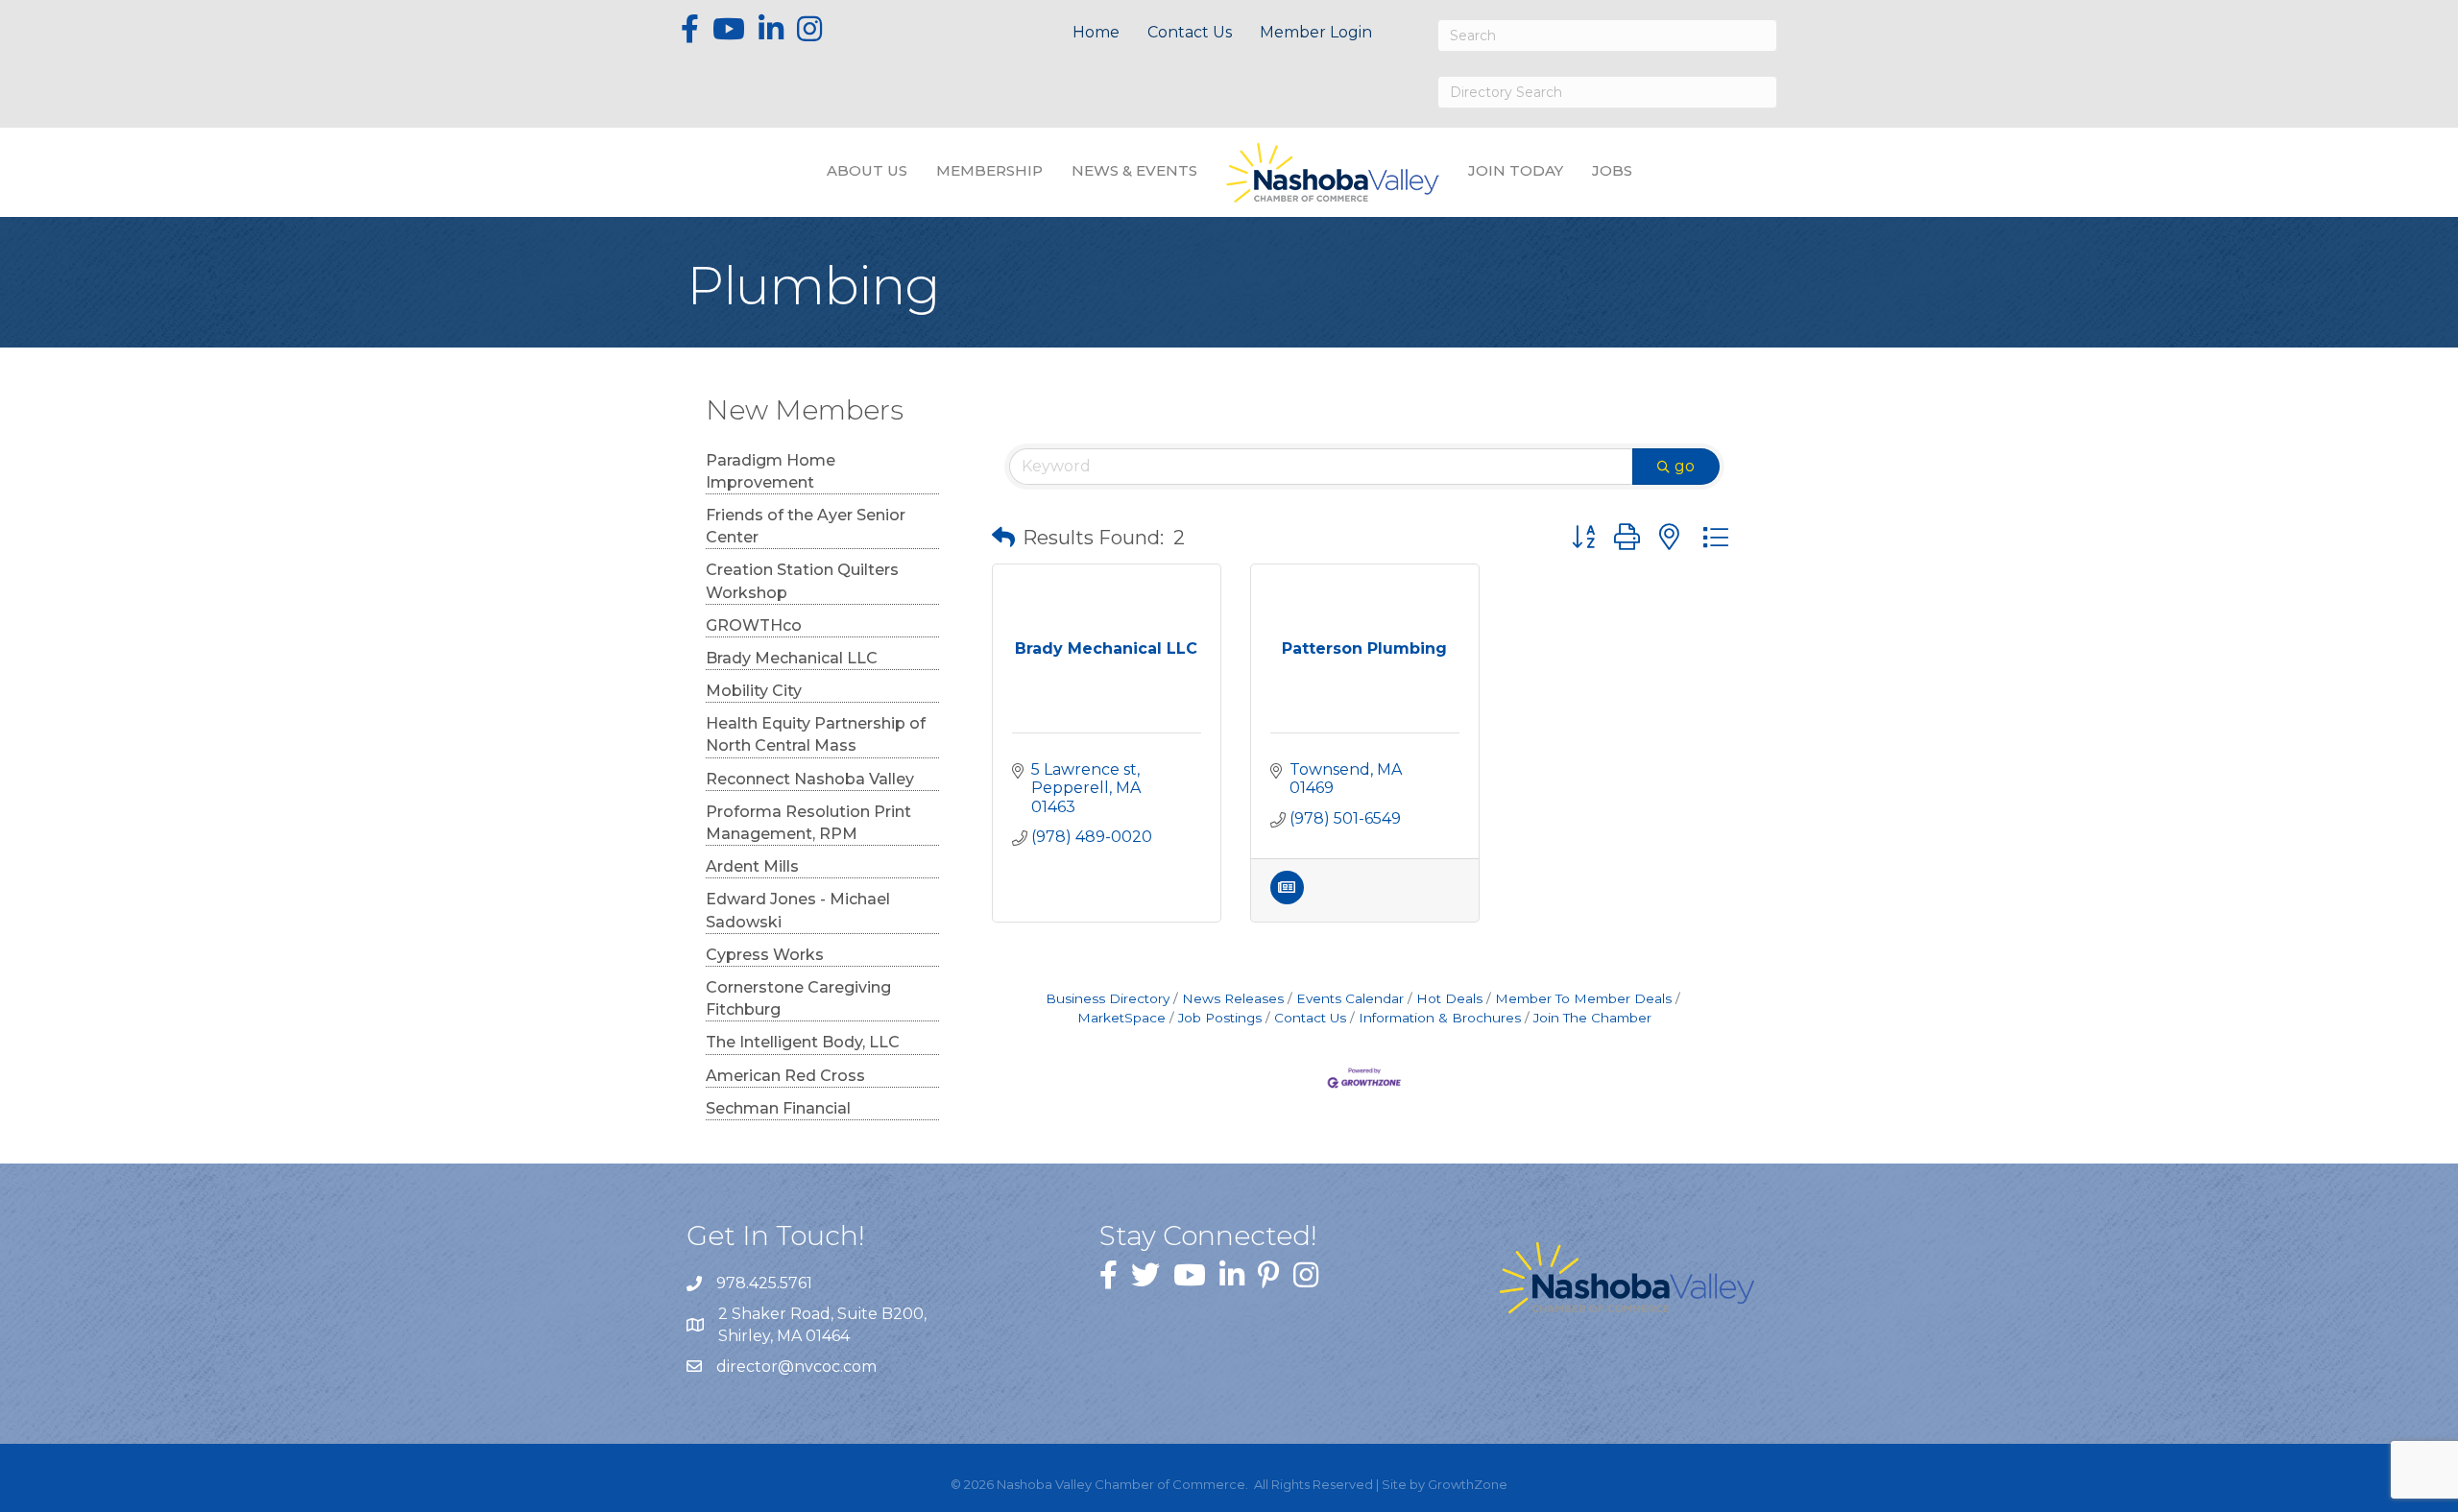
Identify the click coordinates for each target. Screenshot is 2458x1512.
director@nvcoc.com (796, 1367)
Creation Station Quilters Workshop (802, 581)
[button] (1003, 538)
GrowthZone (1468, 1484)
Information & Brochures (1440, 1018)
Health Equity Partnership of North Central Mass (816, 734)
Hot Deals (1449, 998)
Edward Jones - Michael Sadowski (798, 910)
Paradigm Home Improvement (771, 471)
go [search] (1685, 466)
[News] (1287, 899)
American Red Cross (785, 1076)
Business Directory (1108, 998)
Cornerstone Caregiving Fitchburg (798, 998)
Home (1096, 32)
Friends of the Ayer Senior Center (806, 526)
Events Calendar (1350, 998)
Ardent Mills (752, 866)
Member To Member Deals (1583, 998)
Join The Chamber (1592, 1018)
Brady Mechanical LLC (792, 658)
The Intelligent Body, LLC (803, 1042)
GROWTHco (754, 625)
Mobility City (754, 691)
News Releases (1233, 998)
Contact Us (1190, 32)
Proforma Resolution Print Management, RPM (808, 823)
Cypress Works (765, 955)
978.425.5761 (764, 1283)
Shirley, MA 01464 (824, 1325)
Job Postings (1220, 1018)
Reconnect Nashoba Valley (810, 779)
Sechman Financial (778, 1108)
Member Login (1316, 32)
